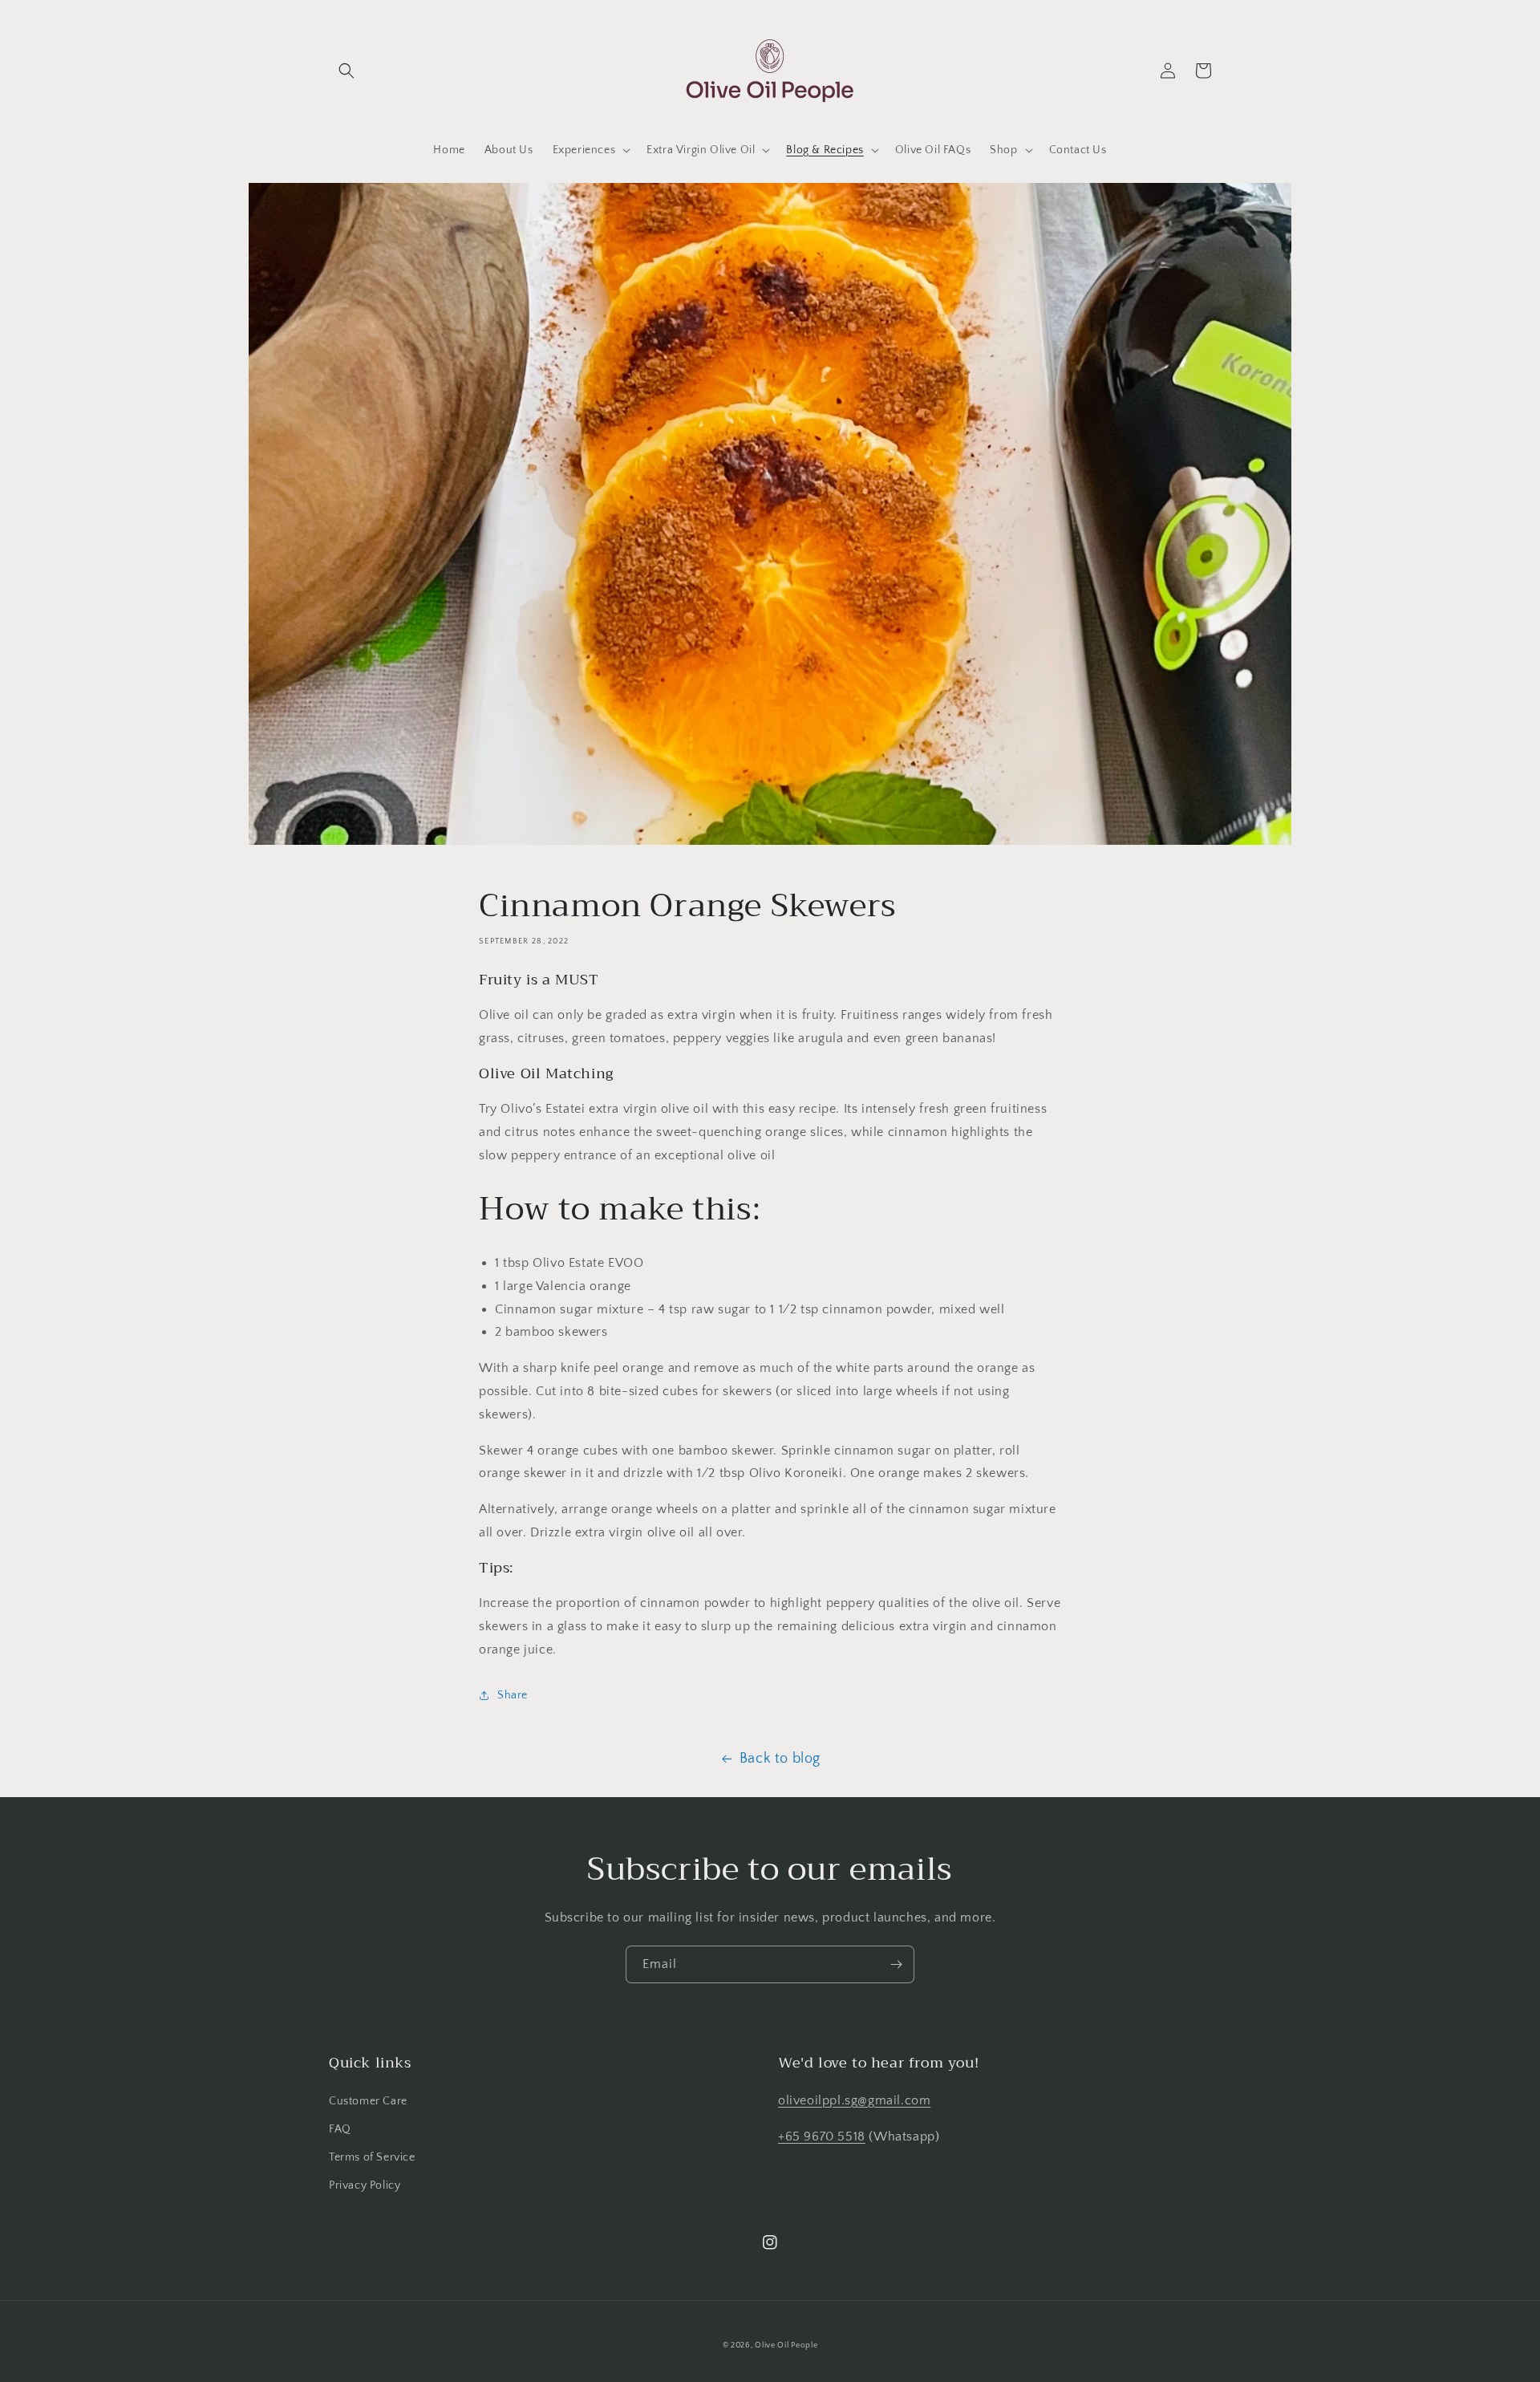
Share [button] (513, 1695)
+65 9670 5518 (822, 2136)
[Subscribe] (896, 1964)
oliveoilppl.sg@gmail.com (854, 2100)
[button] (346, 71)
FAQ (340, 2129)
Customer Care (368, 2101)
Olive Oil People (786, 2345)
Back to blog (780, 1759)
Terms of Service (372, 2157)
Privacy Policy (365, 2185)
